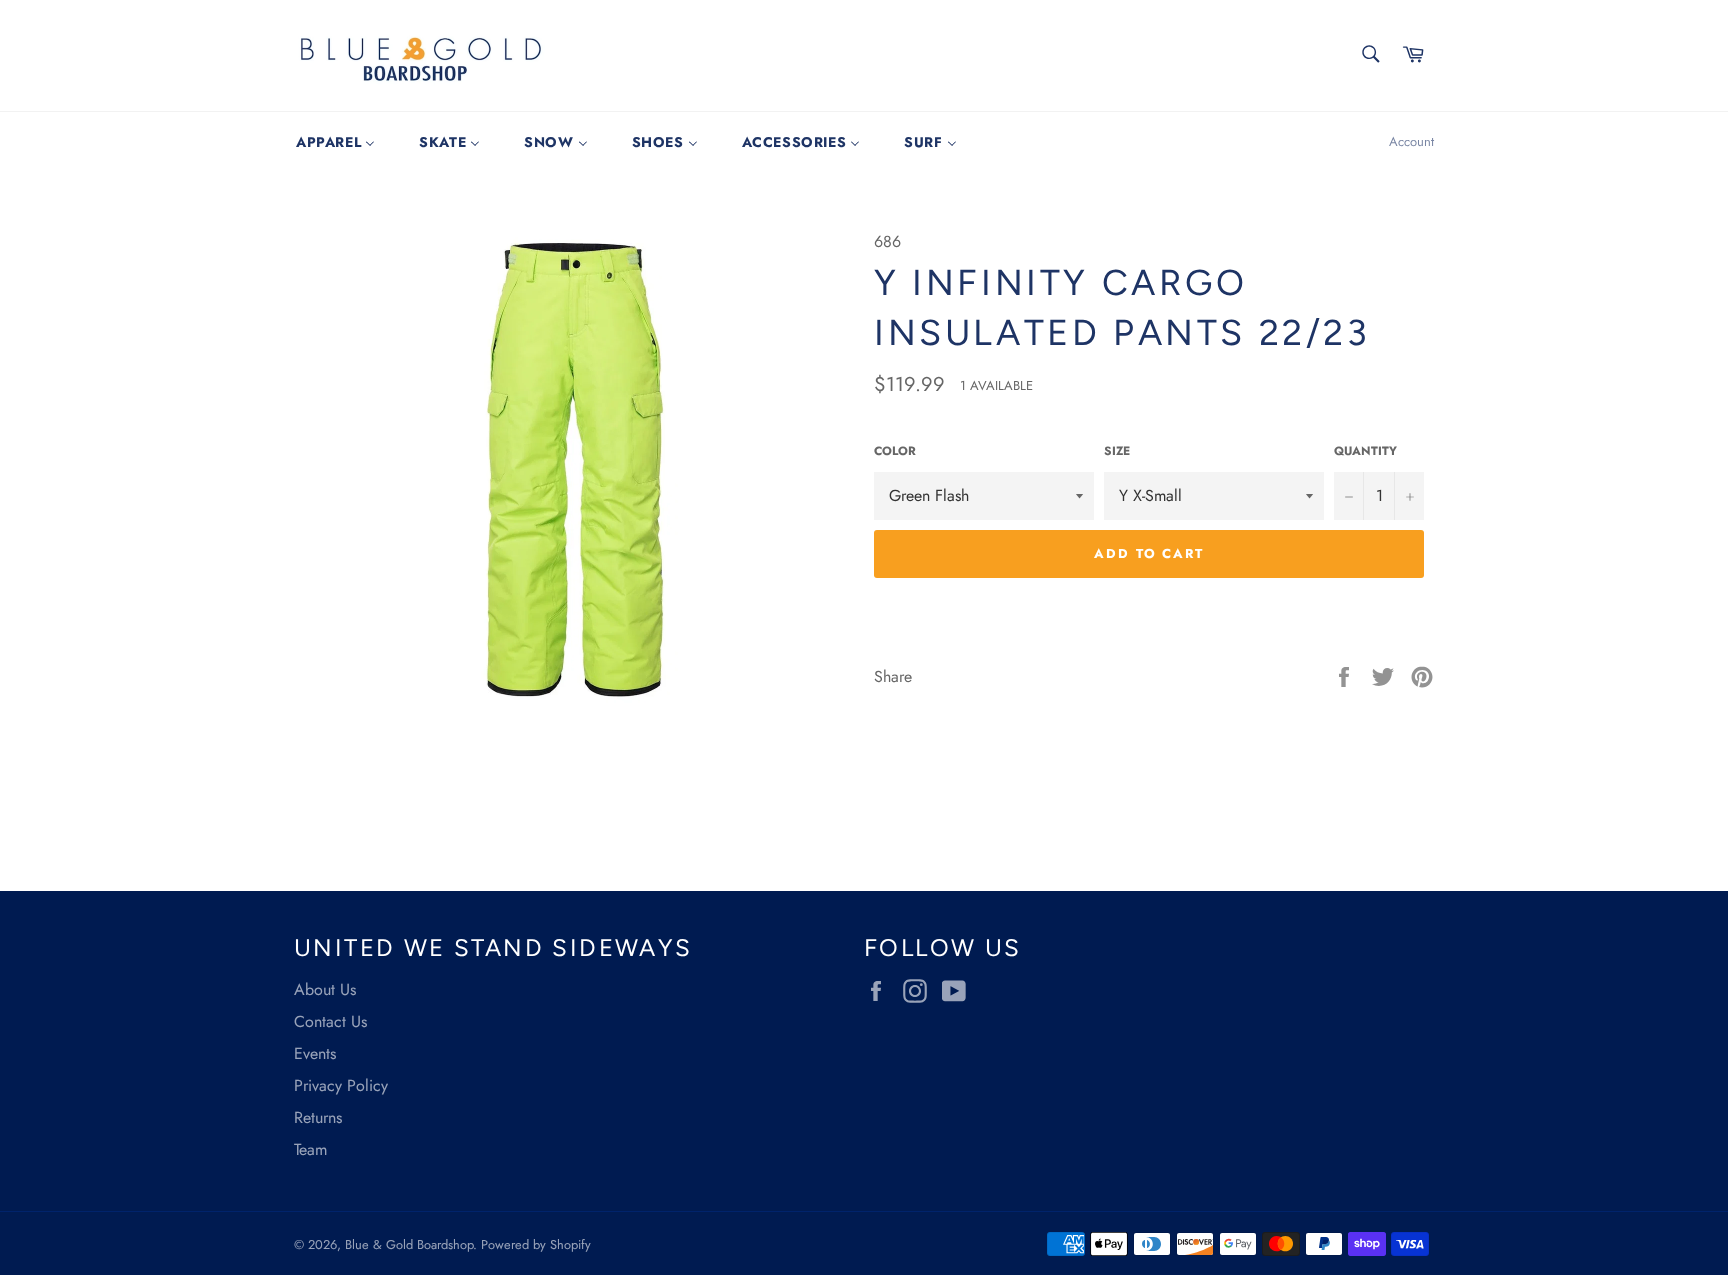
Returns (318, 1117)
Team (310, 1149)
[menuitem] (335, 142)
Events (315, 1053)
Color (895, 451)
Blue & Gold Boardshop (409, 1244)
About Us (325, 989)
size (1117, 451)
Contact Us (330, 1021)
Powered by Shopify (536, 1244)
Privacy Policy (341, 1085)
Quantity (1365, 451)
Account (1411, 141)
